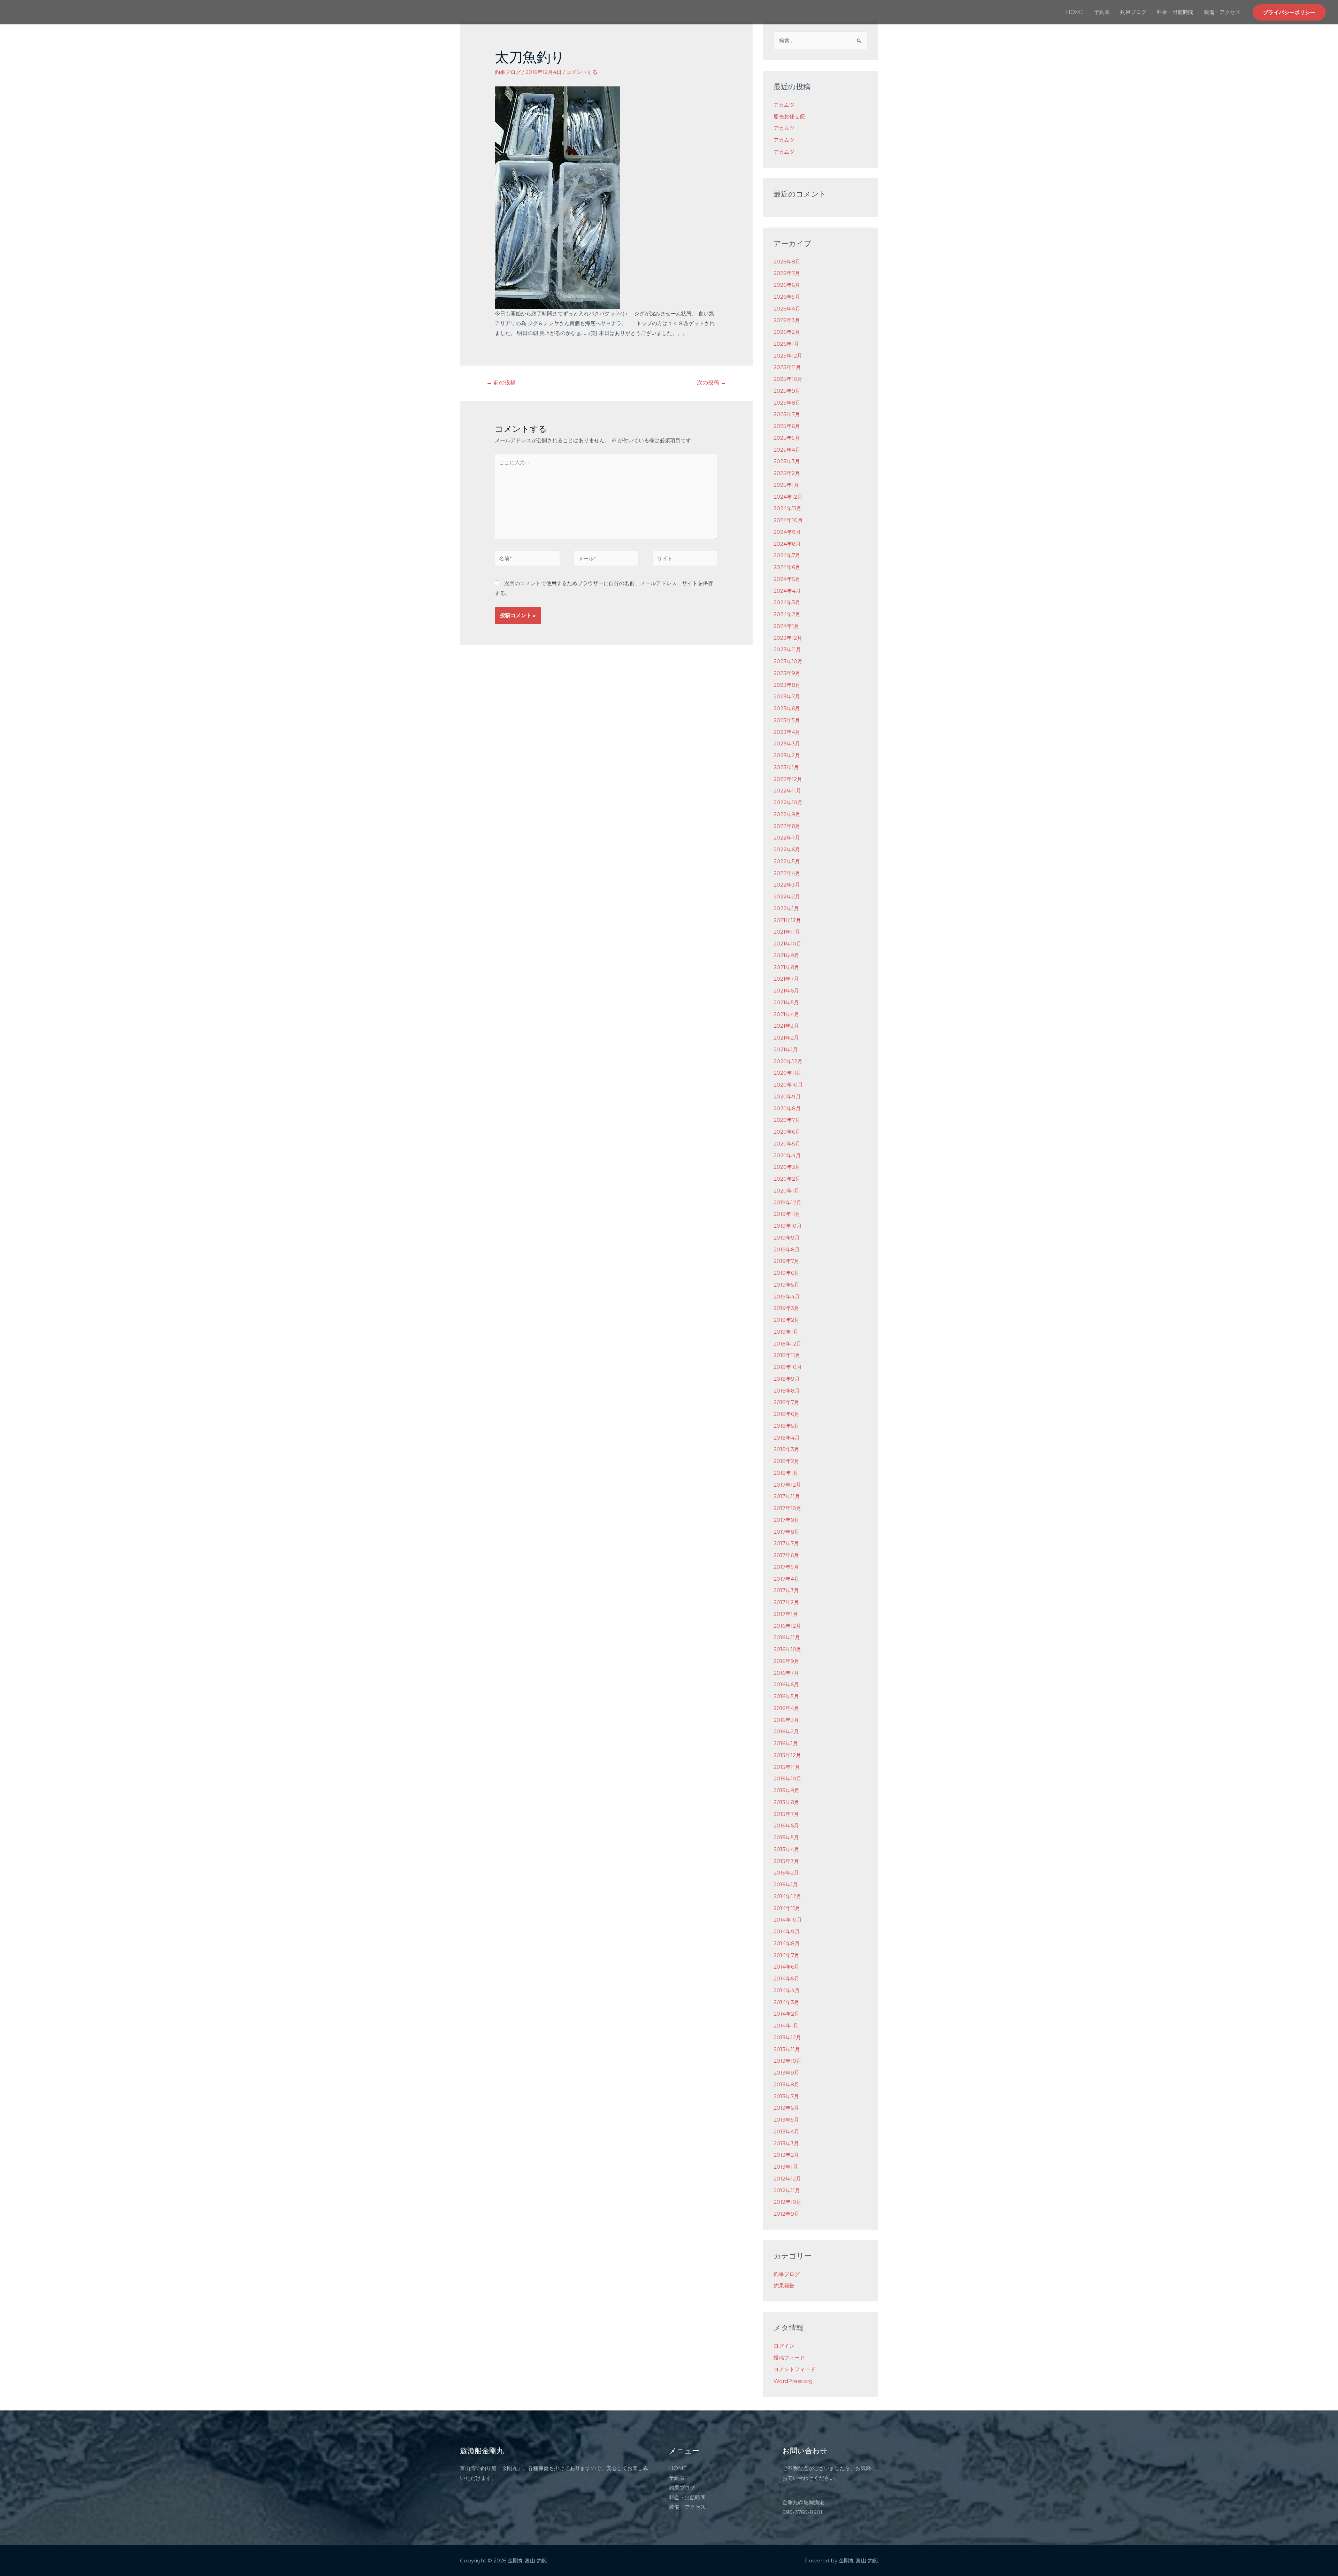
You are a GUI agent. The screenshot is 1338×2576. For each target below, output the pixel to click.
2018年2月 (786, 1461)
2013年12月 (787, 2037)
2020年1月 (786, 1191)
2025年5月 (787, 438)
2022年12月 (788, 779)
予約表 (1102, 12)
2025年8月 (787, 403)
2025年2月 (787, 473)
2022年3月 (787, 885)
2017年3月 (786, 1590)
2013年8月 (786, 2084)
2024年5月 (787, 579)
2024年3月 (787, 602)
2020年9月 (787, 1097)
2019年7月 (786, 1261)
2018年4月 (787, 1438)
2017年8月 (786, 1532)
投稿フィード (789, 2358)
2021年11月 (787, 932)
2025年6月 (787, 426)
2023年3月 (787, 743)
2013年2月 (786, 2155)
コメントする (582, 72)
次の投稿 (712, 382)
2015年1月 (786, 1884)
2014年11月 (787, 1908)
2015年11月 (787, 1767)
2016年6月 (786, 1684)
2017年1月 (786, 1614)
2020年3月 (787, 1167)
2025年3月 (787, 461)
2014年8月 (787, 1943)
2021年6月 (786, 991)
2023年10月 (788, 661)
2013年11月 (787, 2049)
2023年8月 (787, 685)
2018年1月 (786, 1473)
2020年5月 (787, 1144)
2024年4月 (787, 591)
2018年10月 (788, 1367)
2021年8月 (786, 967)
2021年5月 (786, 1002)
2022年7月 (787, 838)
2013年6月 (786, 2108)
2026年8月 (787, 262)
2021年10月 (787, 944)
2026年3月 (787, 320)
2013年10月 (787, 2061)
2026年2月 (787, 332)
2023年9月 (787, 673)
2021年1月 (786, 1049)
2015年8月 (786, 1802)
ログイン (784, 2346)
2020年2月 (787, 1179)
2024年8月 (787, 544)
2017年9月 (786, 1520)
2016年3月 (786, 1720)
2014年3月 (786, 2002)
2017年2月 (786, 1602)
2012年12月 (787, 2179)
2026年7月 (787, 273)
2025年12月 (788, 356)
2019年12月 (787, 1202)
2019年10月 (788, 1226)
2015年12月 (787, 1755)
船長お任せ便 (789, 116)
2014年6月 (786, 1967)
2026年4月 (787, 309)
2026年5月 (787, 297)
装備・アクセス (1222, 12)
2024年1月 (786, 626)
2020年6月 (787, 1132)
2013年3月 (786, 2143)
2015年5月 (786, 1837)
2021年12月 (787, 920)
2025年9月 (787, 391)
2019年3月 (786, 1308)
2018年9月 (787, 1379)
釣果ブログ (1133, 12)
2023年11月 (787, 649)
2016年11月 (787, 1637)
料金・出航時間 (1175, 12)
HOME (1075, 12)
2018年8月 (787, 1391)
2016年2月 (786, 1731)
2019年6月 (786, 1273)
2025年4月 (787, 450)
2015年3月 (786, 1861)
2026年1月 (786, 344)
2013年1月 (786, 2167)
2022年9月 (787, 814)
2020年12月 (788, 1061)
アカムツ (784, 105)
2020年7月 (787, 1120)
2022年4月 (787, 873)
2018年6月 (786, 1414)
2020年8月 (787, 1108)
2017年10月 (787, 1508)
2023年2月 (787, 755)
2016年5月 (786, 1696)
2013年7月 (786, 2096)
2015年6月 (786, 1826)
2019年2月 (786, 1320)
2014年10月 (788, 1920)
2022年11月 (787, 791)
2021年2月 (786, 1038)
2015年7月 (786, 1814)
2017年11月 (787, 1496)
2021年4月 (786, 1014)
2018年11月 (787, 1355)
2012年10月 (787, 2202)
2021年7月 (786, 979)
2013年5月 (786, 2120)
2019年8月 (787, 1249)
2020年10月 (788, 1085)
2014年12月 (787, 1896)
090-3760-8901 (802, 2512)
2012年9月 (786, 2214)
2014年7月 (786, 1955)
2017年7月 (786, 1543)
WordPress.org (793, 2381)
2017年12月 (787, 1485)
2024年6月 (787, 567)
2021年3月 (786, 1026)
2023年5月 (787, 720)
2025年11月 (787, 367)
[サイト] (685, 559)
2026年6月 (787, 285)
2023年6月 (787, 708)
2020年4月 (787, 1155)
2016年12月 (787, 1626)
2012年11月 (787, 2190)
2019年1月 (786, 1332)
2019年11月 (787, 1214)
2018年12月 (787, 1344)
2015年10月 (787, 1778)
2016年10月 (787, 1649)
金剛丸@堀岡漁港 (803, 2502)
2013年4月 (786, 2132)
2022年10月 (788, 802)
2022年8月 (787, 826)
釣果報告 (784, 2286)
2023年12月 (788, 638)
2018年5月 (786, 1426)
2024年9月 (787, 532)
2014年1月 (786, 2026)
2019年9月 (787, 1238)
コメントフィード (794, 2369)
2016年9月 (786, 1661)
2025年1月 (786, 485)
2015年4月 (786, 1849)
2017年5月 (786, 1567)
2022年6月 (787, 849)
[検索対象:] (821, 41)
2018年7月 (786, 1402)
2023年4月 (787, 732)
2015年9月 (786, 1790)
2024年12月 (788, 497)
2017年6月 (786, 1555)
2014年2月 (786, 2014)
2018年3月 (786, 1449)
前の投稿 (501, 382)
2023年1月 (786, 767)
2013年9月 (786, 2073)
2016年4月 (786, 1708)
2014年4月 (787, 1990)
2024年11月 (787, 508)
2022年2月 (787, 896)
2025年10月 (788, 379)
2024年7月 (787, 555)
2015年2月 (786, 1873)
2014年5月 (786, 1979)
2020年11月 (787, 1073)
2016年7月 (786, 1673)
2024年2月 (787, 614)
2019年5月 (786, 1285)
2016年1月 (786, 1743)
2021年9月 (786, 955)
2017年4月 (786, 1579)
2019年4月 (787, 1297)
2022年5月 (787, 861)
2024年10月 (788, 520)
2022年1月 (786, 908)
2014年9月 (787, 1931)
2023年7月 (787, 696)
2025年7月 (787, 414)
